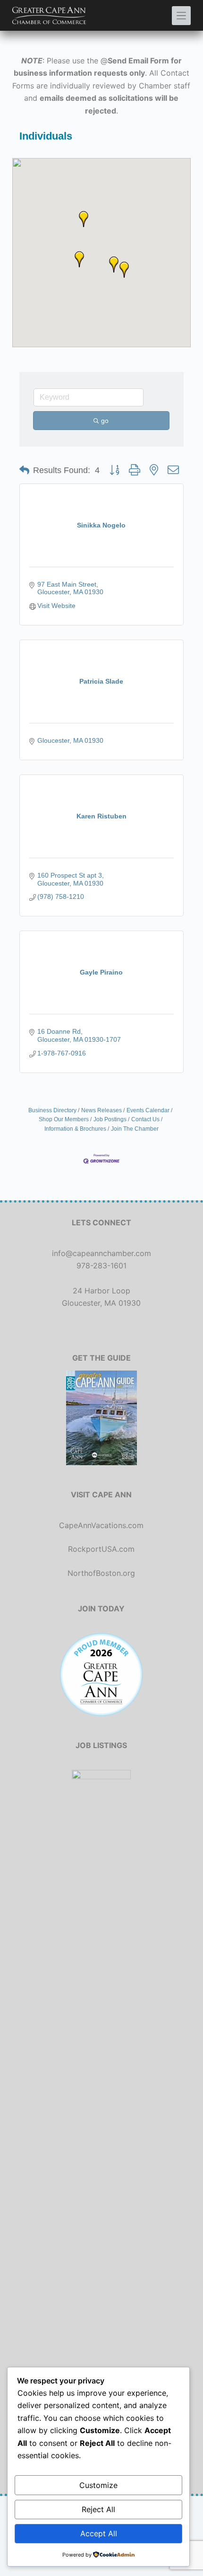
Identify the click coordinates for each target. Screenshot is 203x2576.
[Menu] (181, 16)
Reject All (98, 2509)
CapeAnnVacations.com (101, 1525)
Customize (98, 2485)
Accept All (99, 2533)
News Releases (101, 1110)
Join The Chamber (135, 1129)
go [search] (105, 421)
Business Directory (52, 1110)
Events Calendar (148, 1110)
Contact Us (145, 1119)
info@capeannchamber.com (101, 1253)
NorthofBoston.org (101, 1573)
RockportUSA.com (101, 1549)
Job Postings (110, 1119)
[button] (124, 270)
